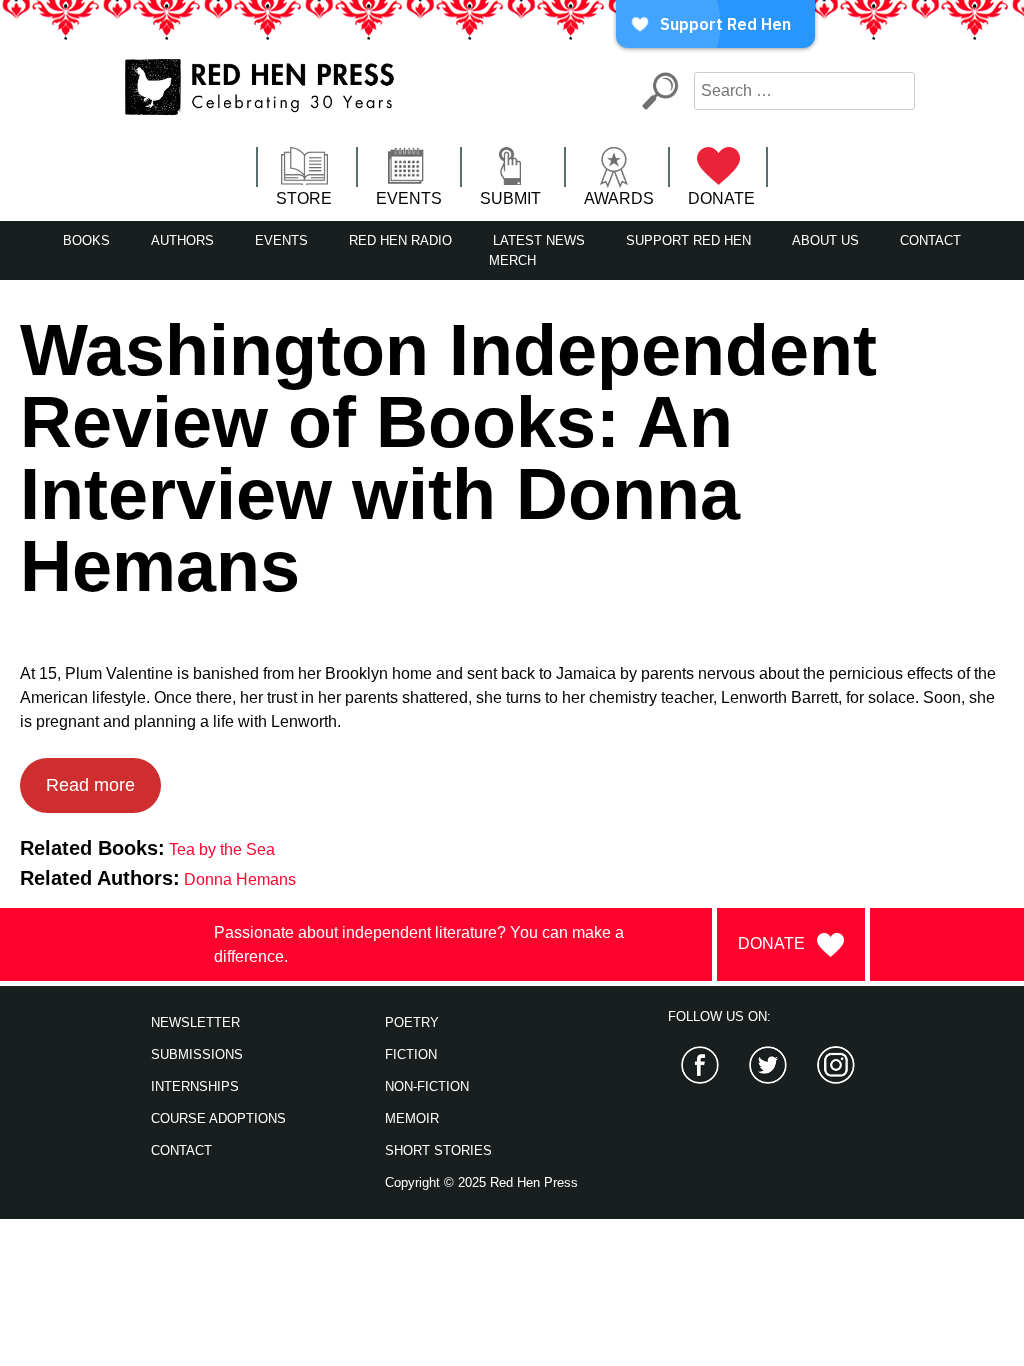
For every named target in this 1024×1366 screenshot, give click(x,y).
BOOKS (86, 240)
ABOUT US (825, 240)
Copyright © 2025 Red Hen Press (481, 1182)
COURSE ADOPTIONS (218, 1118)
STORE (304, 198)
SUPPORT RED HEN (688, 240)
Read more (90, 785)
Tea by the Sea (222, 849)
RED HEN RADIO (400, 240)
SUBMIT (510, 198)
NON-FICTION (427, 1086)
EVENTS (409, 198)
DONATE (721, 198)
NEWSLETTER (195, 1022)
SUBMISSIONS (197, 1054)
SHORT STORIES (438, 1150)
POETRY (412, 1022)
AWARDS (619, 198)
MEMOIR (412, 1118)
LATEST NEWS (539, 240)
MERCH (512, 260)
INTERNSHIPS (195, 1086)
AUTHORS (182, 240)
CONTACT (930, 240)
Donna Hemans (240, 879)
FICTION (411, 1054)
